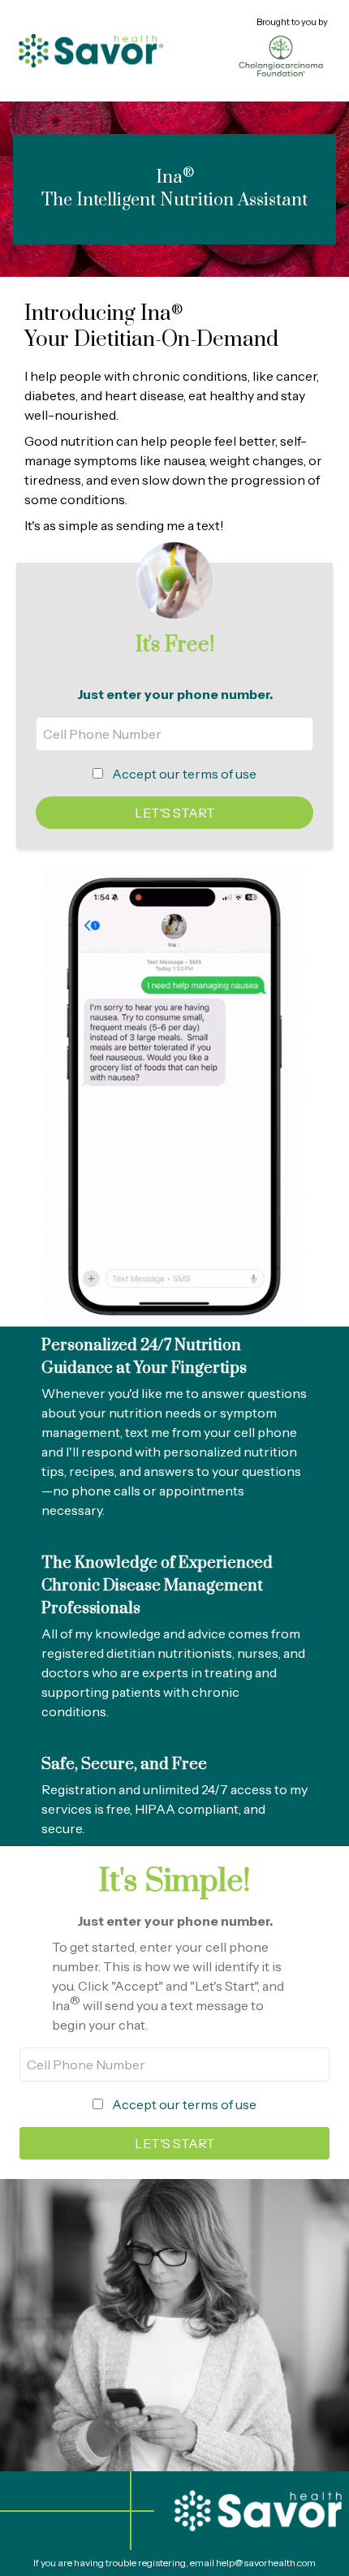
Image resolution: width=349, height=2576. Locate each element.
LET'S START (175, 813)
